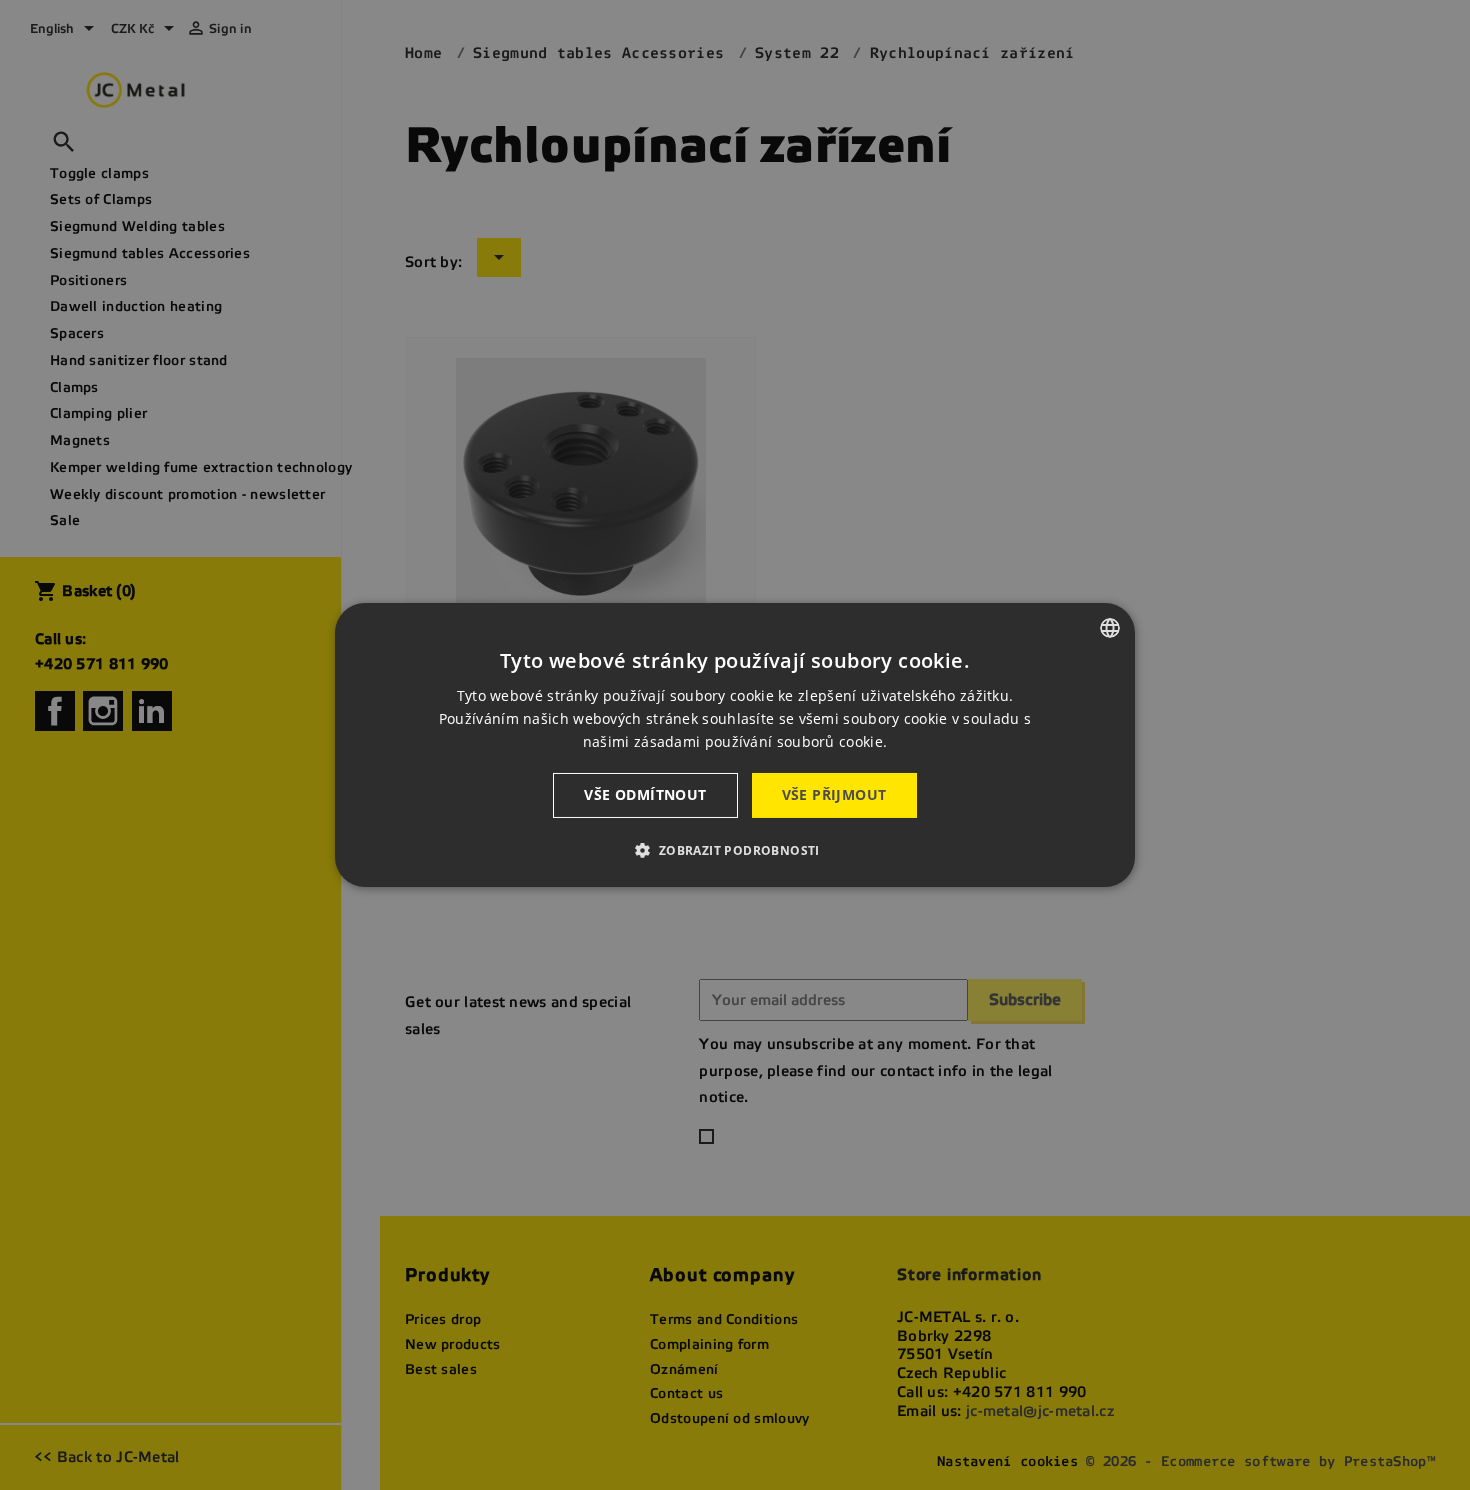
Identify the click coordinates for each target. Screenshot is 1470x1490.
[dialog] (735, 745)
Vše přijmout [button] (834, 794)
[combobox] (1110, 628)
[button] (734, 850)
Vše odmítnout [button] (645, 794)
